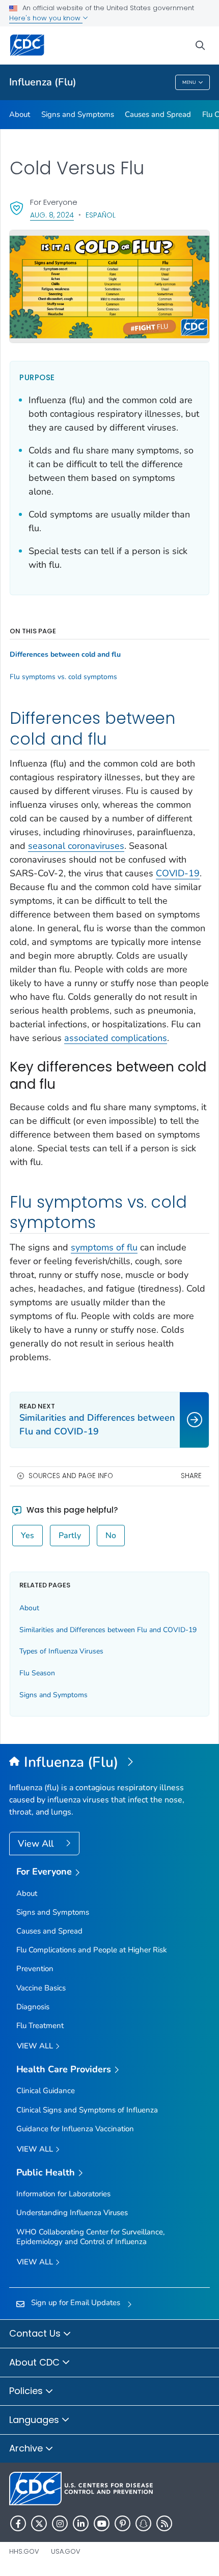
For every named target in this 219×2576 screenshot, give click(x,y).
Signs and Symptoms (78, 114)
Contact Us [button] (36, 2333)
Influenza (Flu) (43, 82)
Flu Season (37, 1673)
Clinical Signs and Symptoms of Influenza (87, 2110)
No (111, 1536)
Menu (189, 82)
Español (101, 215)
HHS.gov (24, 2551)
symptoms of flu (104, 1247)
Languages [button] (35, 2420)
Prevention (35, 1969)
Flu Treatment (40, 2026)
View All (37, 1844)
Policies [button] (27, 2391)
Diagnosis (33, 2007)
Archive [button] (27, 2448)
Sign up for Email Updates (76, 2303)
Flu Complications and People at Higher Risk (92, 1950)
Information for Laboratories (63, 2194)
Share (191, 1476)
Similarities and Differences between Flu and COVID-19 (108, 1630)
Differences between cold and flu (65, 655)
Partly (70, 1536)
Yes (28, 1536)
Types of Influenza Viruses (61, 1651)
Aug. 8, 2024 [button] (52, 215)
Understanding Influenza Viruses (72, 2213)
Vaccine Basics (41, 1988)
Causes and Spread (158, 114)
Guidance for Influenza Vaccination (75, 2129)
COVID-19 (178, 873)
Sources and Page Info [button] (71, 1476)
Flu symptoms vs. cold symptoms (63, 677)
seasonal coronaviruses (76, 846)
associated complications (116, 1038)
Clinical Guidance (46, 2091)
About (20, 114)
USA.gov (66, 2551)
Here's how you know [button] (46, 18)
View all (36, 2046)
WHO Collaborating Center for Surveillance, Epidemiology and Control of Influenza (90, 2237)
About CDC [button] (36, 2362)
